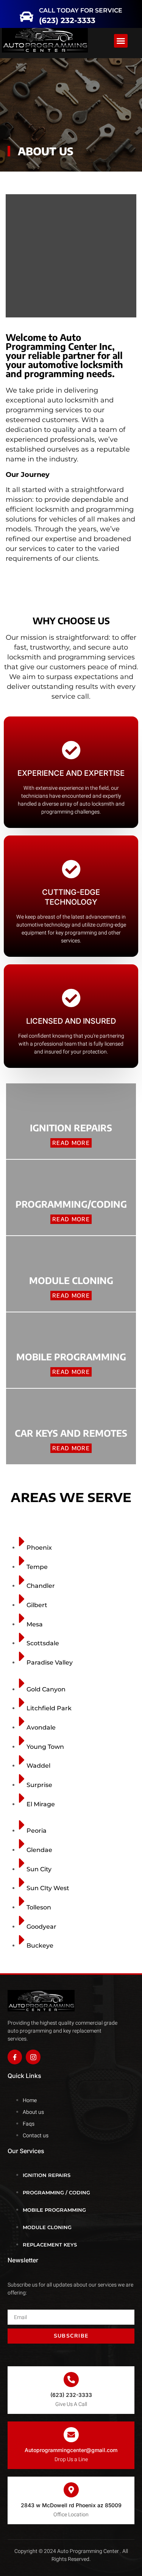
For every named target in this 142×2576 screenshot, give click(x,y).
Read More (71, 1143)
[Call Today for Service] (42, 12)
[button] (12, 12)
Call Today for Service (89, 8)
